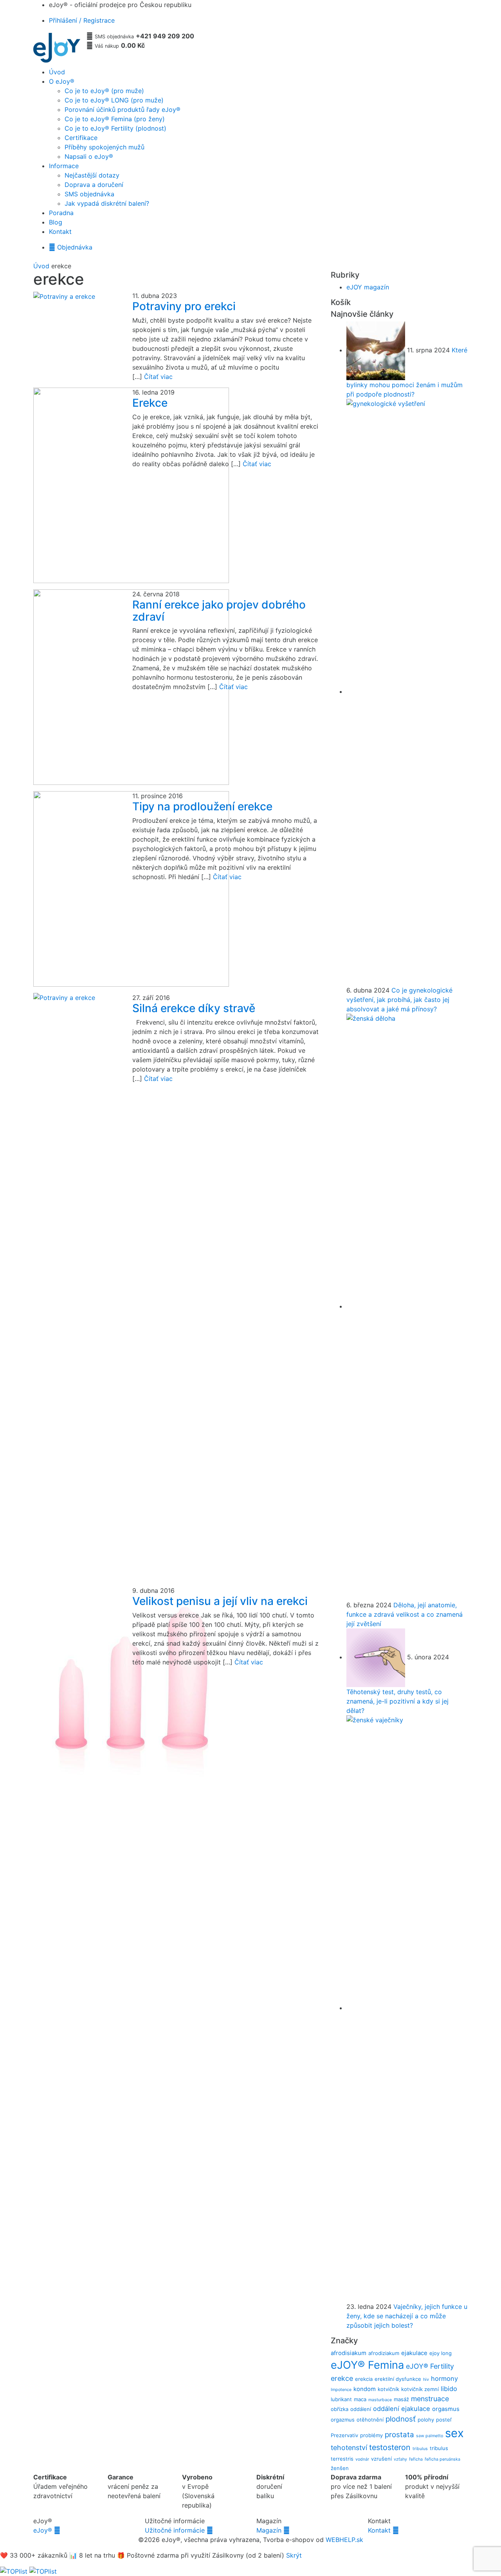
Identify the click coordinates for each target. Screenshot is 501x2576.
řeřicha (416, 2459)
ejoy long (441, 2353)
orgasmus (446, 2409)
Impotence (341, 2390)
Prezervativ (344, 2435)
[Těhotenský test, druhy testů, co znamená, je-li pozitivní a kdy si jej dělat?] (377, 1657)
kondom (365, 2389)
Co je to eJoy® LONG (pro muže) (114, 100)
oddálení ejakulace (402, 2409)
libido (449, 2389)
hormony (444, 2379)
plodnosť (401, 2419)
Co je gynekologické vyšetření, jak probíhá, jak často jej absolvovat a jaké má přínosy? (399, 1000)
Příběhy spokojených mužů (105, 147)
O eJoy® (62, 81)
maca (360, 2399)
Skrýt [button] (294, 2555)
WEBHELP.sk (344, 2540)
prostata (399, 2435)
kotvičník (388, 2389)
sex (454, 2433)
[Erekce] (77, 485)
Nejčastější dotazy (92, 175)
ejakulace (414, 2353)
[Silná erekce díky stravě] (77, 1286)
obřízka (340, 2409)
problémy (371, 2435)
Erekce (150, 403)
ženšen (340, 2468)
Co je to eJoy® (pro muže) (104, 91)
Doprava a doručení (94, 185)
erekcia (364, 2379)
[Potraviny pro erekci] (77, 296)
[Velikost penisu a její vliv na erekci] (77, 1684)
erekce (342, 2378)
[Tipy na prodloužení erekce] (77, 889)
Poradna (61, 213)
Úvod (57, 72)
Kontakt (60, 232)
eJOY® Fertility (430, 2366)
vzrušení (381, 2459)
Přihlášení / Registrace (82, 20)
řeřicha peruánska (442, 2459)
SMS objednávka (89, 194)
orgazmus (343, 2420)
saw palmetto (430, 2436)
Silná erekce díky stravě (194, 1008)
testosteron (390, 2447)
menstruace (430, 2399)
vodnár (362, 2459)
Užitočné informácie (179, 2530)
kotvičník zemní (420, 2389)
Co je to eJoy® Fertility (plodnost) (115, 128)
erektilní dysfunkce (398, 2379)
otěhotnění (370, 2420)
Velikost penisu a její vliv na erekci (220, 1601)
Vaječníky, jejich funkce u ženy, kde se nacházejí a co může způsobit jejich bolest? (407, 2316)
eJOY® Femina (367, 2365)
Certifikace (81, 138)
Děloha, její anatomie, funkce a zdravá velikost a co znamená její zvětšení (405, 1614)
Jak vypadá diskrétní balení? (107, 203)
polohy (426, 2420)
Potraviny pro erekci (184, 306)
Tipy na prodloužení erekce (202, 806)
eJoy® (47, 2530)
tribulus (420, 2449)
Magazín (273, 2530)
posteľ (444, 2420)
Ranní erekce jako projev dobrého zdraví (219, 611)
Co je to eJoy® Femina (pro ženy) (115, 119)
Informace (64, 166)
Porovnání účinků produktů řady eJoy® (123, 110)
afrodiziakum (384, 2353)
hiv (426, 2379)
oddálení (361, 2409)
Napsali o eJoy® (89, 156)
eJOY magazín (368, 287)
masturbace (380, 2400)
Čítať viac (158, 377)
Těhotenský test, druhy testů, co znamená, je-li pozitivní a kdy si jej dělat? (397, 1701)
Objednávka (71, 247)
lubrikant (341, 2399)
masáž (401, 2399)
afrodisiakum (349, 2353)
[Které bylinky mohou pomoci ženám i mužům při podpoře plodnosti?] (377, 350)
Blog (56, 222)
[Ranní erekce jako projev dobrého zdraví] (77, 687)
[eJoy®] (57, 48)
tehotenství (349, 2448)
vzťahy (400, 2459)
